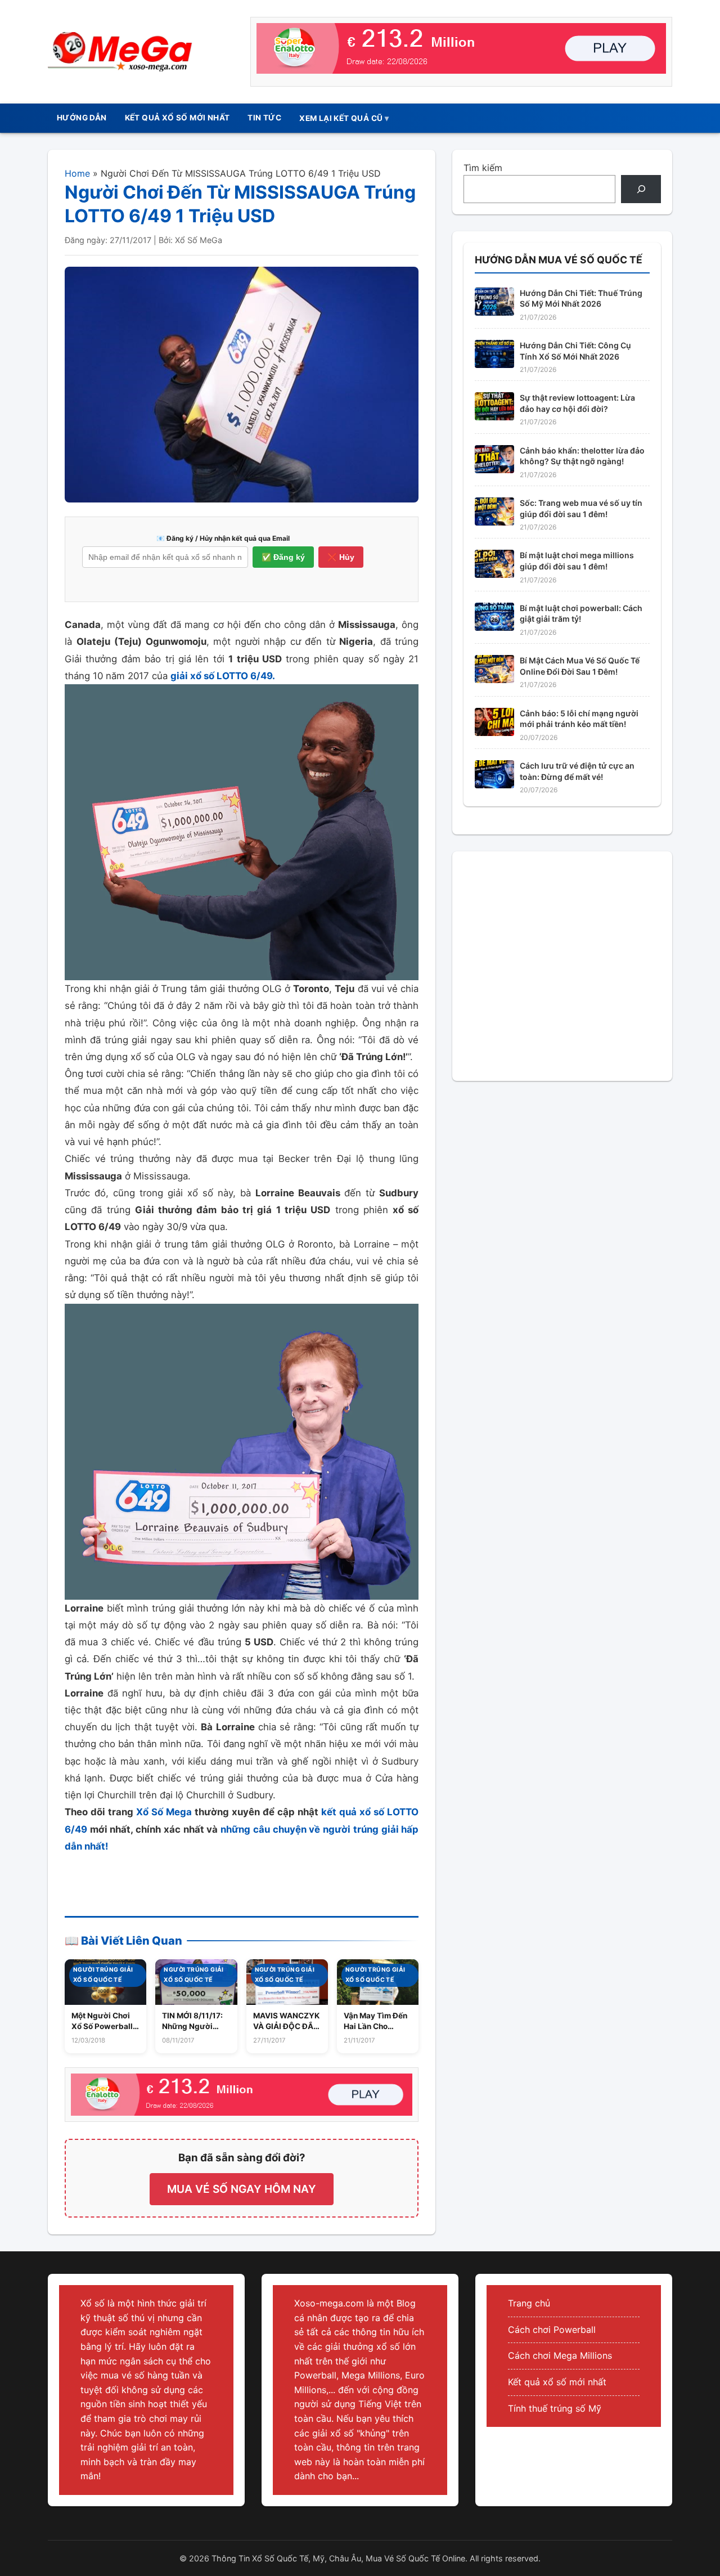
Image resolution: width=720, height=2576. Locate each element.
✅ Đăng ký (283, 557)
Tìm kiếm (483, 168)
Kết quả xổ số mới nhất (557, 2382)
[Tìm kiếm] (641, 189)
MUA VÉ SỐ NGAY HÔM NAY (242, 2189)
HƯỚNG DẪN (82, 118)
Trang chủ (529, 2303)
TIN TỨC (264, 118)
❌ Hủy (341, 557)
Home (77, 173)
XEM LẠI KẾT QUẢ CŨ (341, 118)
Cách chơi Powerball (552, 2330)
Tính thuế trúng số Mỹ (555, 2408)
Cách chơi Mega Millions (560, 2355)
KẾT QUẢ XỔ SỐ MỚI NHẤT (177, 118)
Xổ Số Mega (164, 1812)
